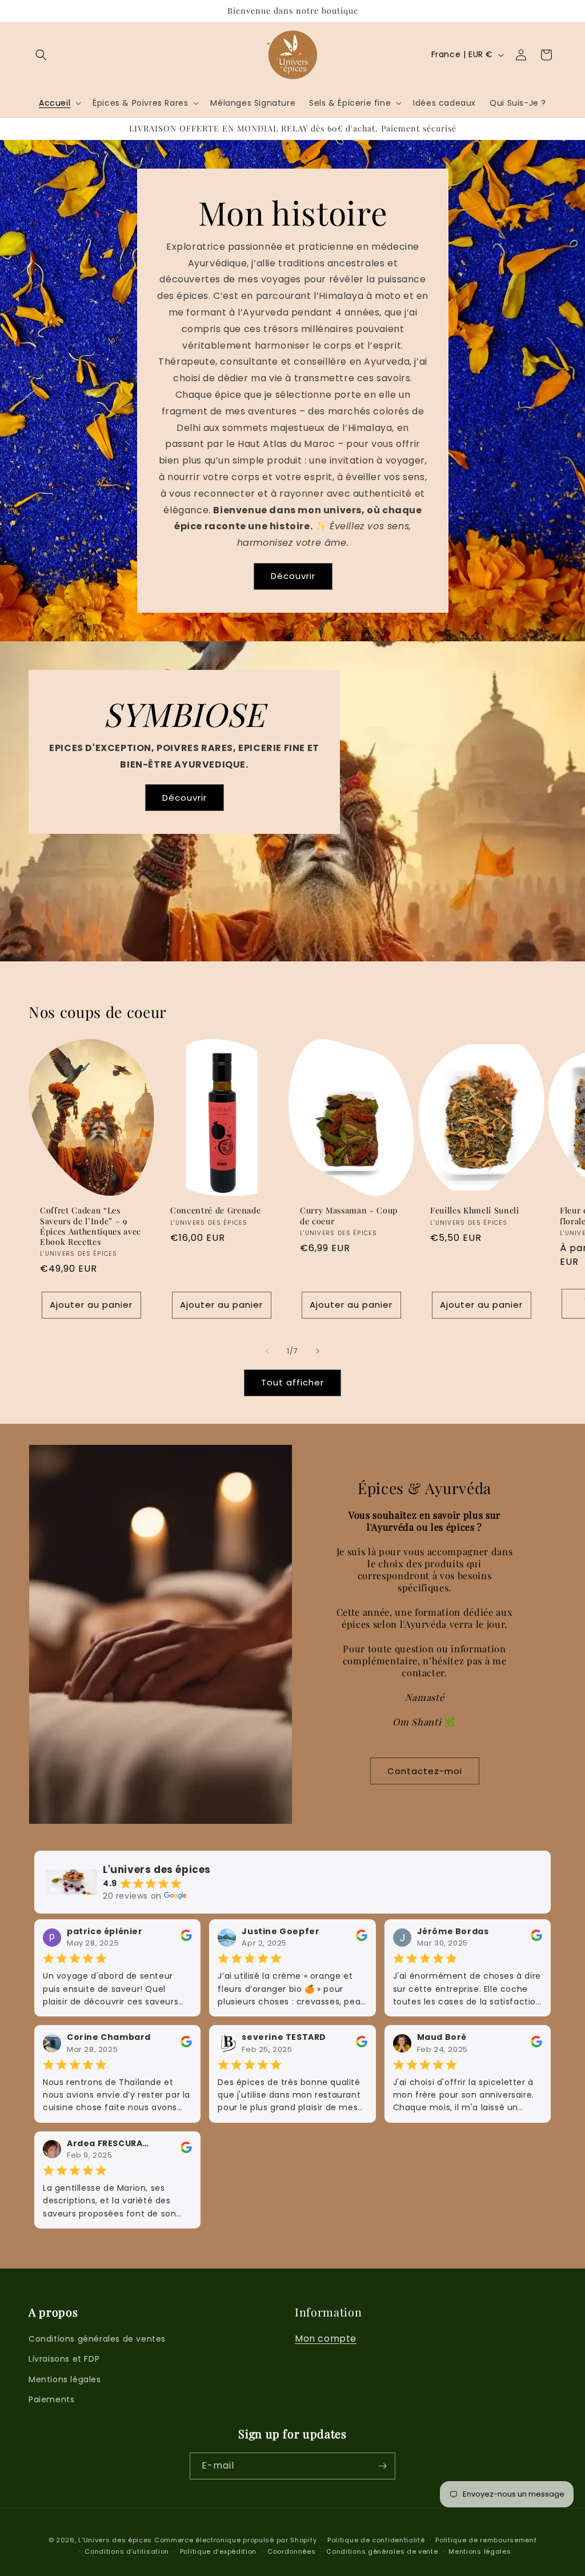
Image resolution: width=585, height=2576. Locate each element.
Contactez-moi (425, 1771)
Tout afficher (292, 1382)
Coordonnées (292, 2551)
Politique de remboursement (486, 2540)
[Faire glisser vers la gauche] (267, 1351)
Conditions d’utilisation (127, 2551)
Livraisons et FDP (64, 2359)
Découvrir (292, 576)
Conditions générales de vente (382, 2551)
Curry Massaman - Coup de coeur (349, 1216)
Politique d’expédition (218, 2551)
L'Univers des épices (115, 2540)
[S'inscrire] (382, 2466)
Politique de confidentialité (376, 2540)
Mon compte (326, 2339)
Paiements (51, 2399)
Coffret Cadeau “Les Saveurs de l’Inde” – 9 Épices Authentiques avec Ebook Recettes (91, 1226)
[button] (41, 55)
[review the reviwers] (186, 1938)
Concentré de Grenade (215, 1211)
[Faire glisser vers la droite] (318, 1351)
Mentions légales (65, 2379)
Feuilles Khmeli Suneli (475, 1211)
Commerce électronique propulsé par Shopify (235, 2540)
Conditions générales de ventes (97, 2339)
